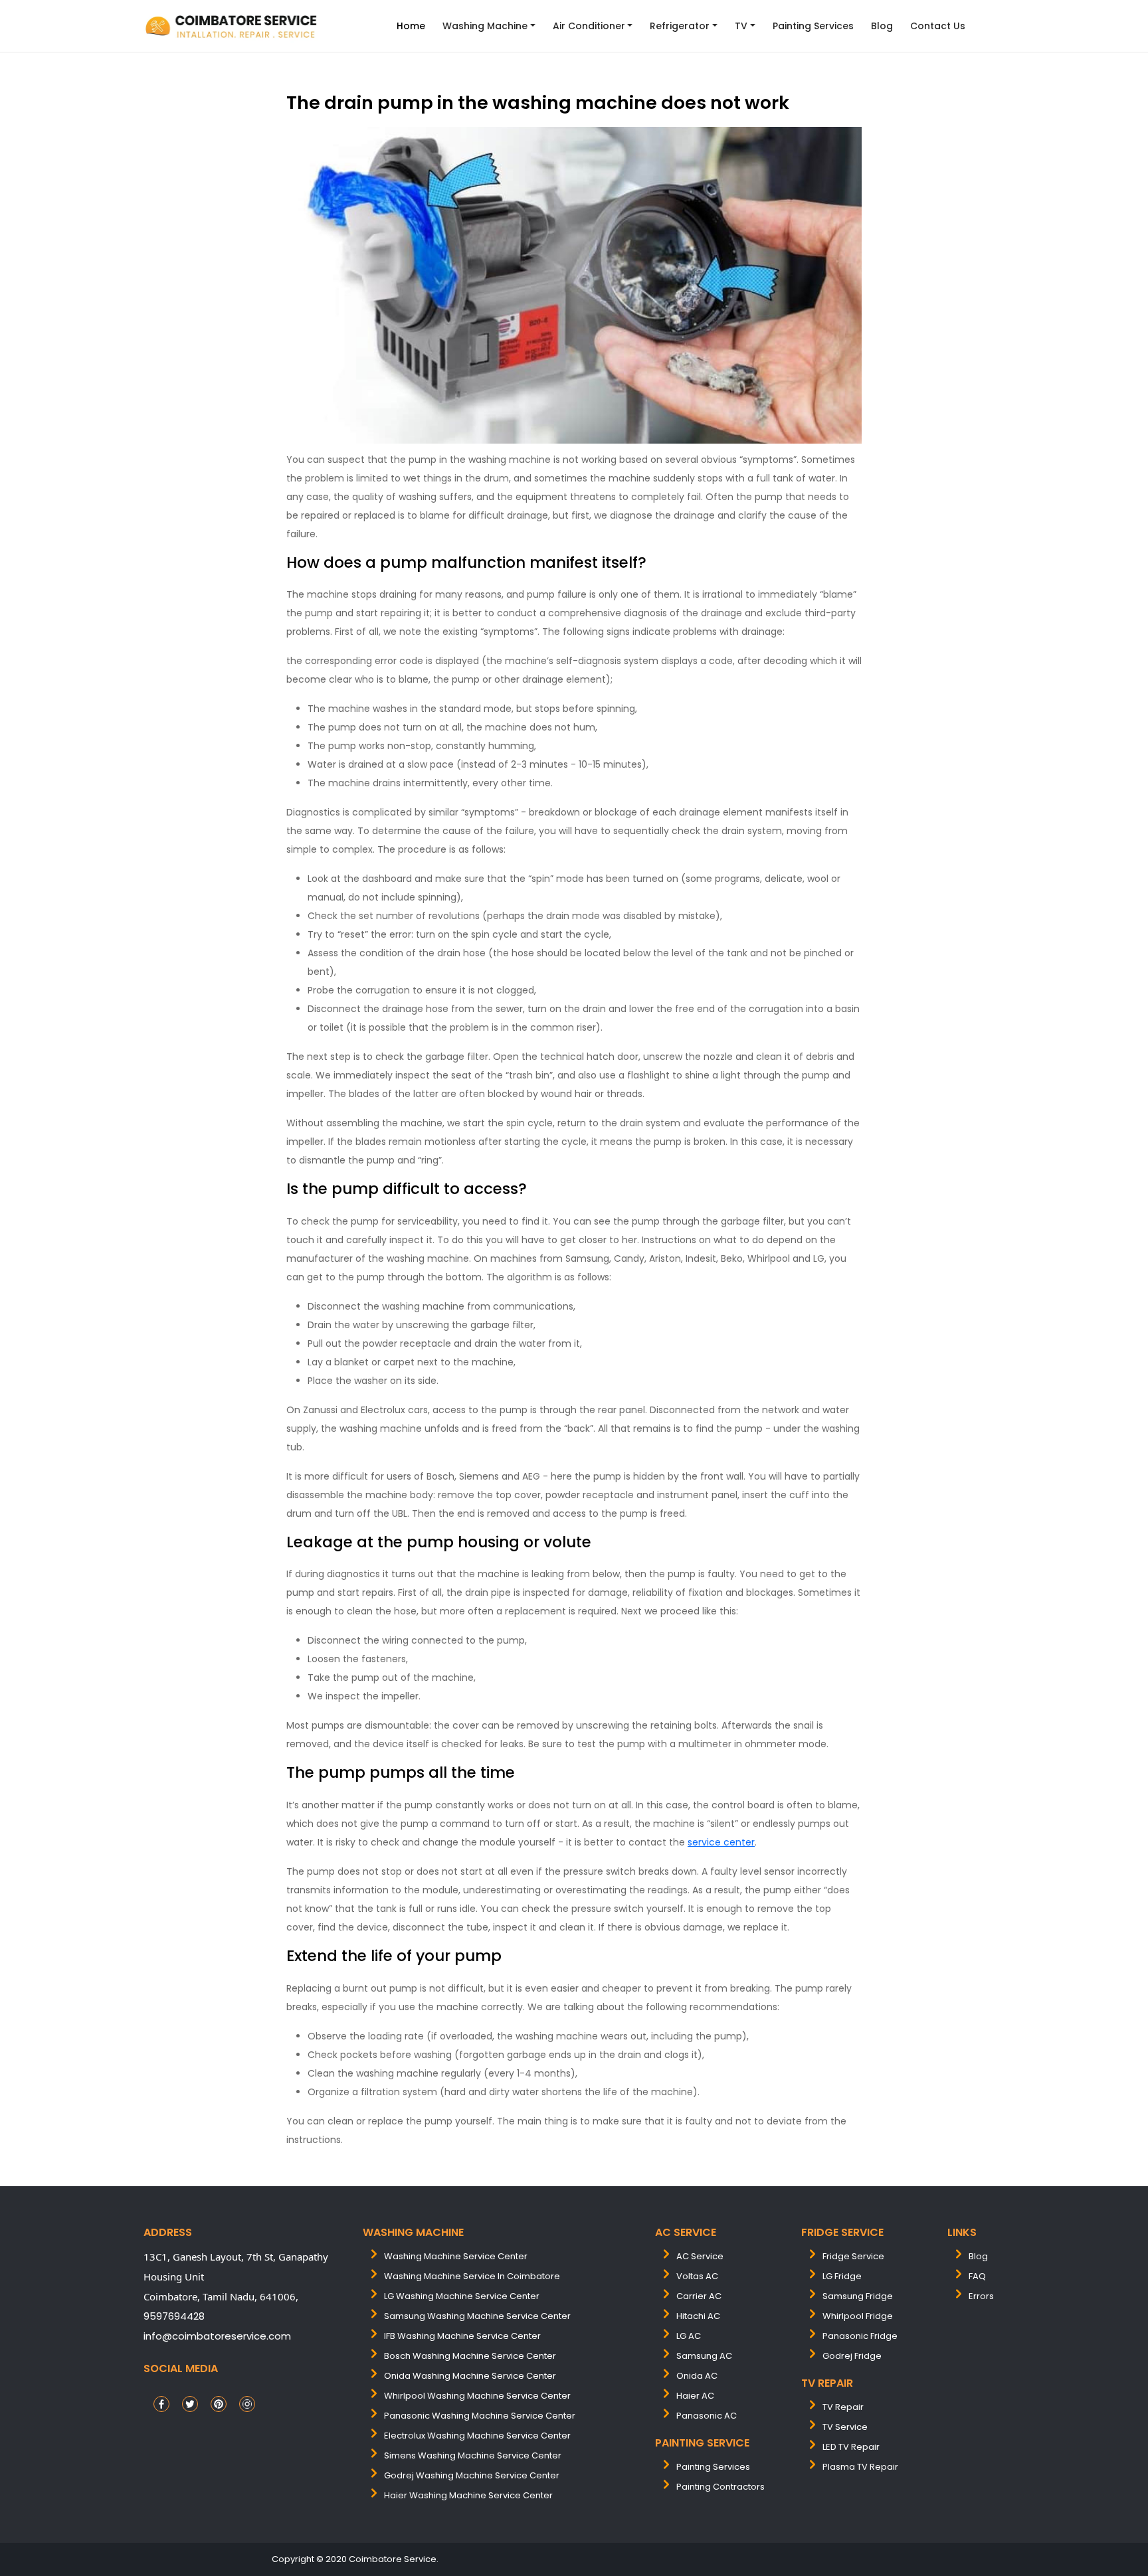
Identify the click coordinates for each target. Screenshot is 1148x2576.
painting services (713, 2467)
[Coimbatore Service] (233, 26)
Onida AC (697, 2376)
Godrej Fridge (852, 2356)
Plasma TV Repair (860, 2467)
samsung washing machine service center (477, 2316)
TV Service (845, 2427)
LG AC (689, 2336)
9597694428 (174, 2316)
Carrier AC (699, 2296)
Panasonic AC (707, 2416)
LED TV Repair (851, 2447)
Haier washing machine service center (468, 2495)
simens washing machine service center (473, 2455)
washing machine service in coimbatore (472, 2276)
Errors (981, 2296)
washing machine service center (456, 2256)
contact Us (938, 26)
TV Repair (843, 2407)
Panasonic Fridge (860, 2336)
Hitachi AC (698, 2316)
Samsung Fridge (858, 2296)
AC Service (700, 2256)
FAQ (977, 2276)
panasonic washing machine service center (480, 2416)
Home (411, 26)
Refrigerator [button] (680, 26)
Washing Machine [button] (485, 26)
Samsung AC (704, 2356)
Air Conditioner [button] (589, 26)
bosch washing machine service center (470, 2356)
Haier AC (695, 2396)
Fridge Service (853, 2256)
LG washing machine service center (462, 2296)
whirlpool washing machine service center (477, 2396)
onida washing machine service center (470, 2376)
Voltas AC (697, 2276)
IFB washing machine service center (462, 2336)
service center (721, 1842)
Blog (882, 26)
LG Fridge (842, 2276)
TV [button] (741, 26)
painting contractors (720, 2487)
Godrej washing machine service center (472, 2475)
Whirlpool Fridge (858, 2316)
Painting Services (813, 26)
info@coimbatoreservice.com (217, 2336)
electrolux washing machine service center (477, 2436)
